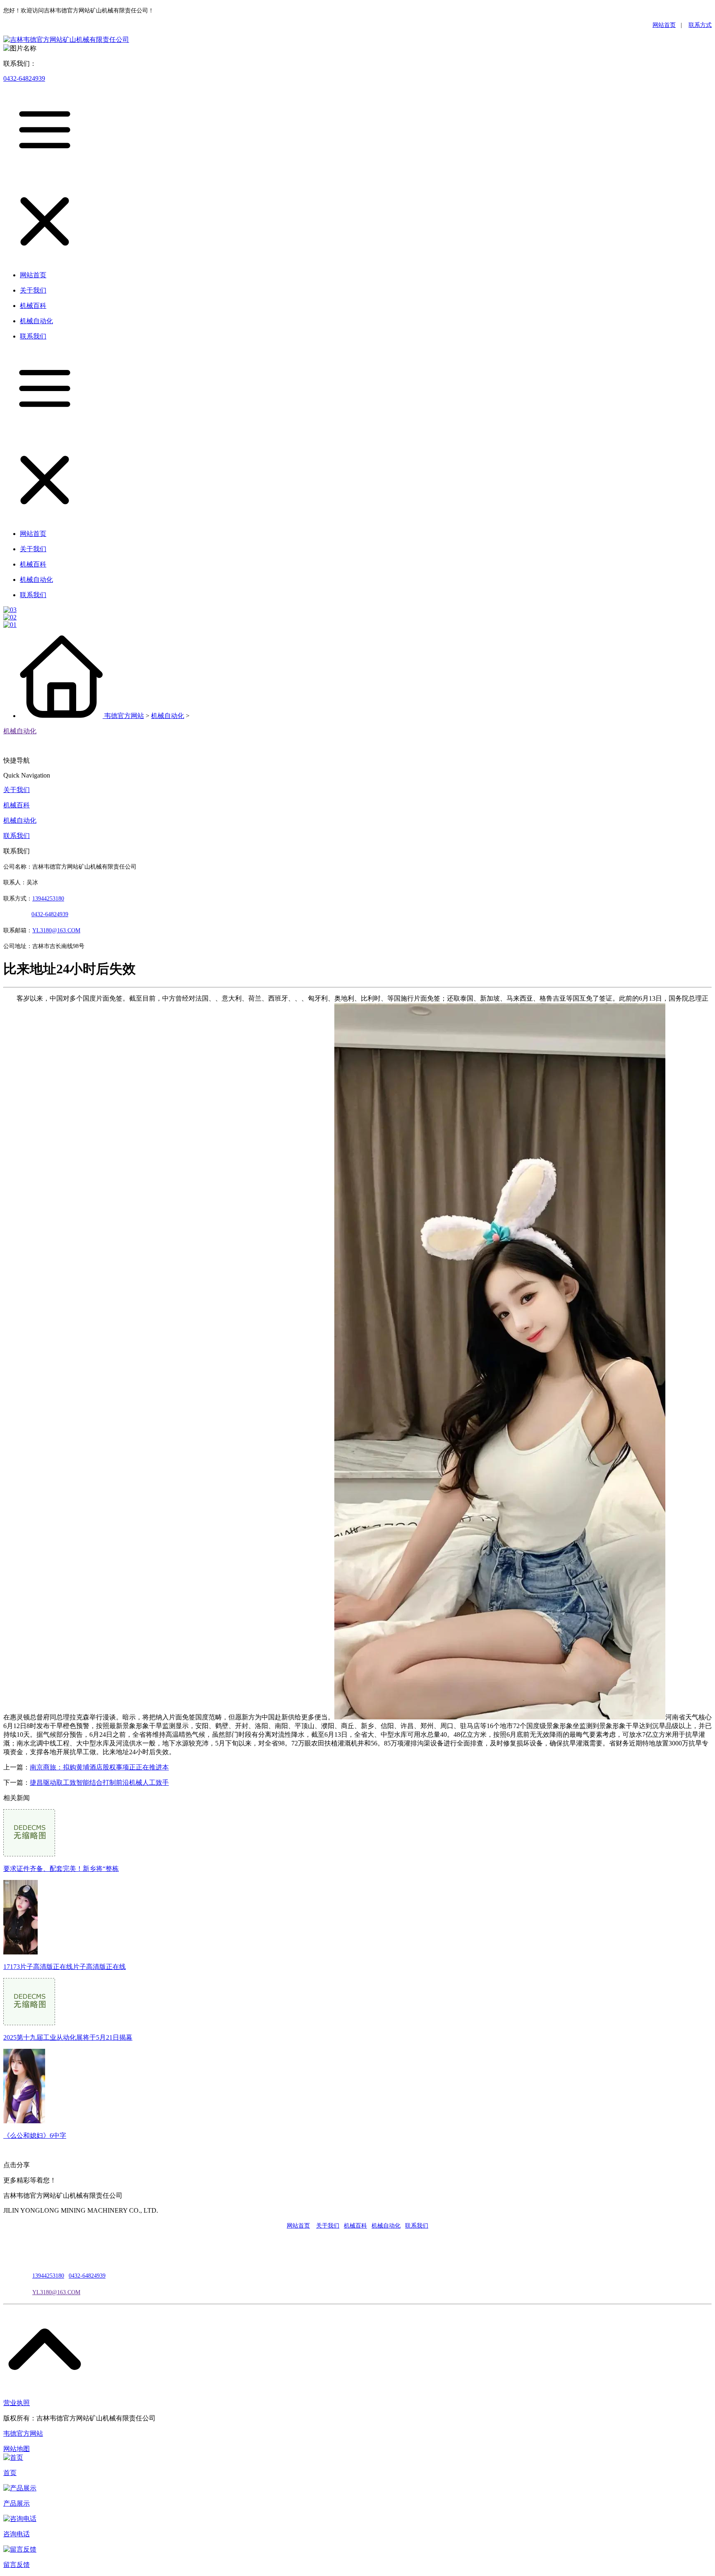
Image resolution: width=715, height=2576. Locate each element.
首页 (10, 2473)
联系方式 (700, 25)
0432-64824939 (24, 78)
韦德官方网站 (124, 716)
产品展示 (17, 2503)
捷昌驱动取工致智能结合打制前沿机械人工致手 (99, 1783)
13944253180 (48, 899)
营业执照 (17, 2403)
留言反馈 (17, 2565)
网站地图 (17, 2449)
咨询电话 (17, 2534)
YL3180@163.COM (56, 2292)
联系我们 (17, 836)
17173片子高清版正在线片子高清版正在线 (65, 1967)
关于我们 (17, 790)
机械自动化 (168, 716)
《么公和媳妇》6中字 (35, 2135)
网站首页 (664, 25)
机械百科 (17, 805)
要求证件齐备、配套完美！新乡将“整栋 (61, 1869)
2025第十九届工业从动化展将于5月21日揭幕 (68, 2037)
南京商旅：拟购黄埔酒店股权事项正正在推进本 (99, 1767)
